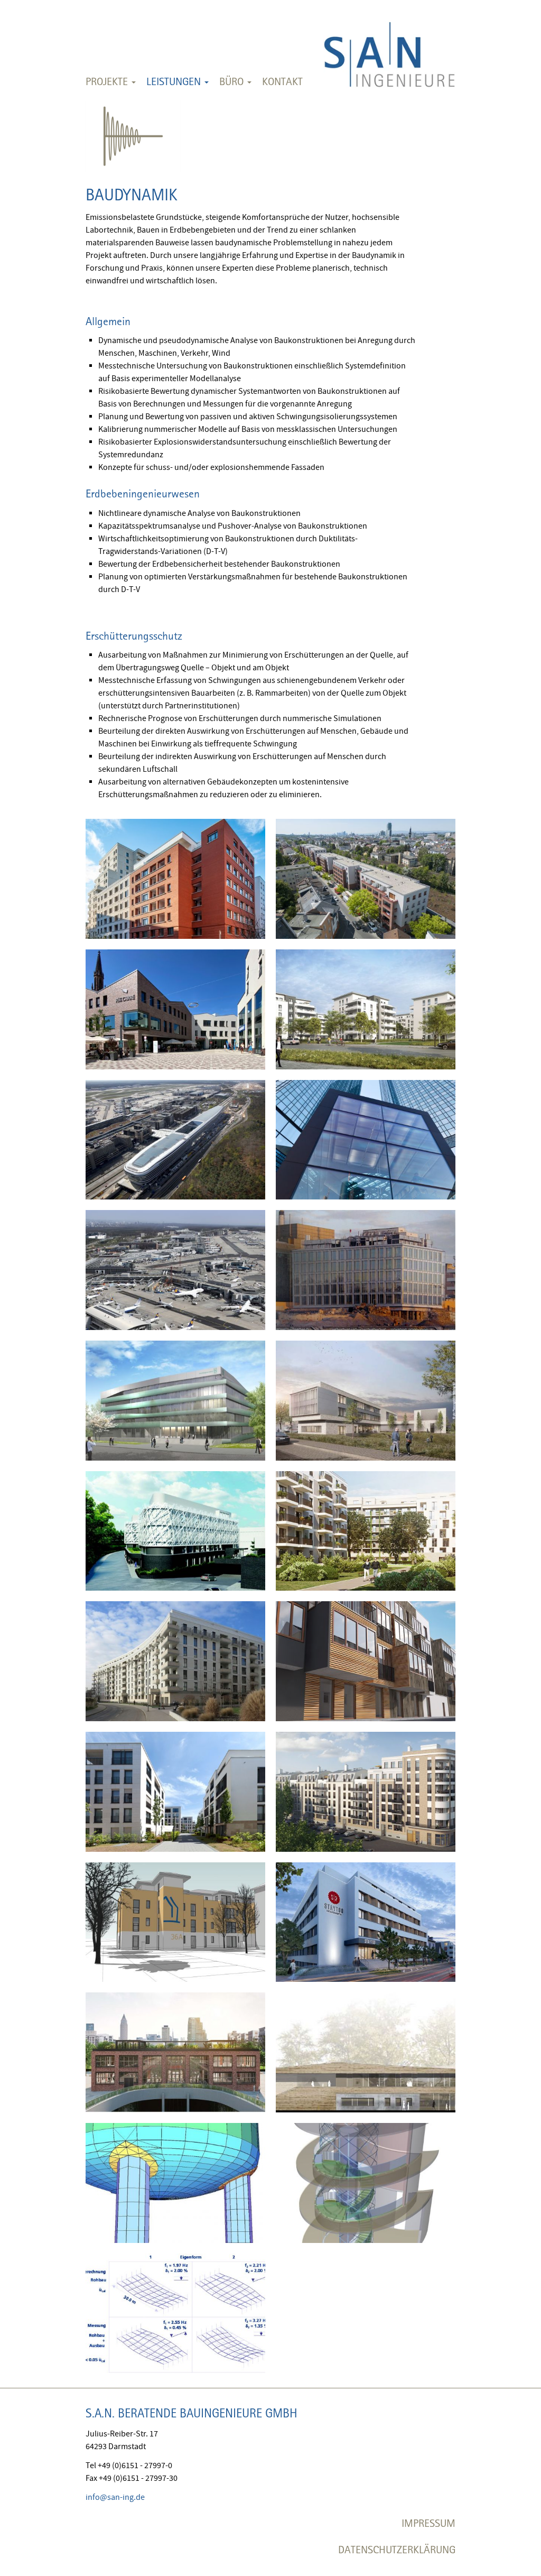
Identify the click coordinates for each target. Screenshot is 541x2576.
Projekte (108, 81)
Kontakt (282, 81)
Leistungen (175, 81)
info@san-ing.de (115, 2497)
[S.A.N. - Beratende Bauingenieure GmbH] (389, 47)
